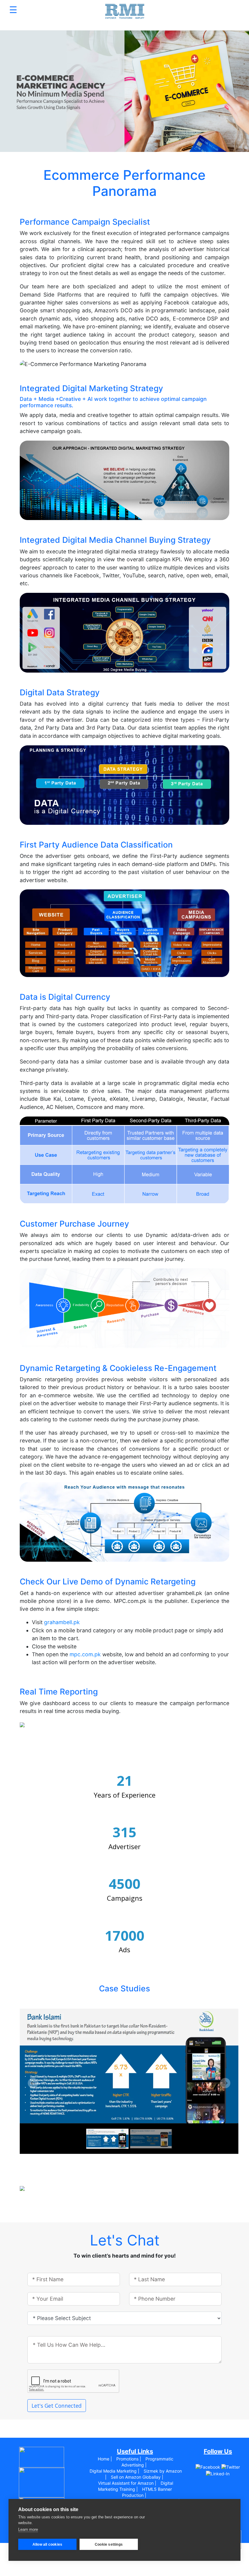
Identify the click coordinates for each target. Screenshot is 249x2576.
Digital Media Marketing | (114, 2471)
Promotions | (129, 2459)
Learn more (28, 2529)
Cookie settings (109, 2544)
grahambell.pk (62, 1622)
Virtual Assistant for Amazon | (127, 2483)
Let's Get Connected (57, 2406)
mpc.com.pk (85, 1654)
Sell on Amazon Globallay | (137, 2477)
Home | (105, 2459)
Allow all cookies (47, 2544)
